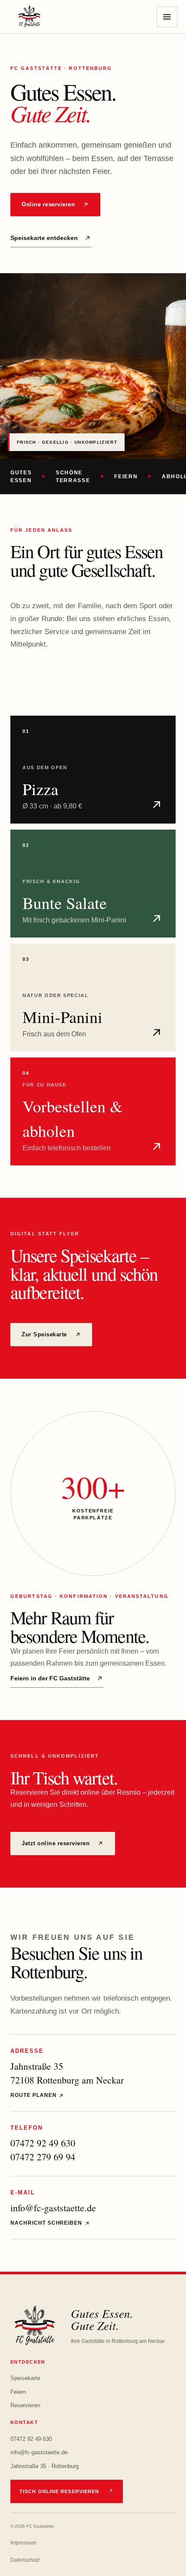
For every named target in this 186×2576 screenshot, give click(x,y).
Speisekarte (25, 2378)
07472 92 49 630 (43, 2143)
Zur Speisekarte (44, 1334)
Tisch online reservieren (59, 2491)
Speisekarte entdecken (44, 238)
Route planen (34, 2095)
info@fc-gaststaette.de (53, 2208)
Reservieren (25, 2405)
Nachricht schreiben (47, 2223)
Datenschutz (25, 2560)
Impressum (23, 2543)
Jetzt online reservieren (56, 1843)
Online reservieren (48, 204)
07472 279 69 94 (43, 2157)
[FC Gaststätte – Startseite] (29, 17)
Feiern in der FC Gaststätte (50, 1678)
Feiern (18, 2392)
